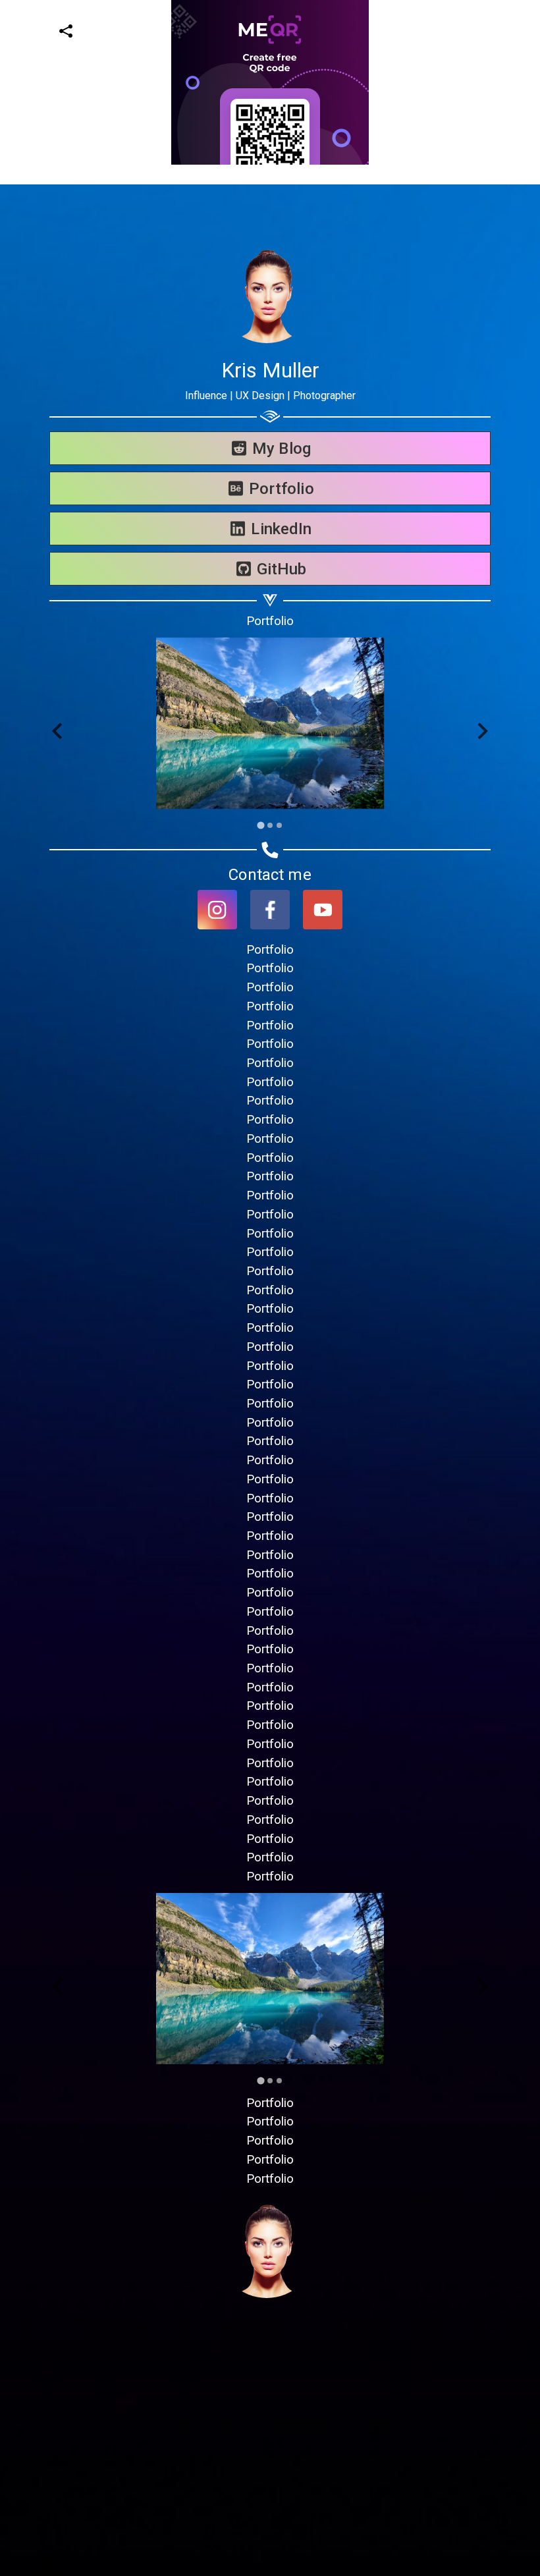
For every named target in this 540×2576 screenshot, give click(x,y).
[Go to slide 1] (260, 825)
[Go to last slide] (58, 731)
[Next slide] (482, 731)
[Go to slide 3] (279, 825)
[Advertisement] (265, 257)
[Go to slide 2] (270, 825)
